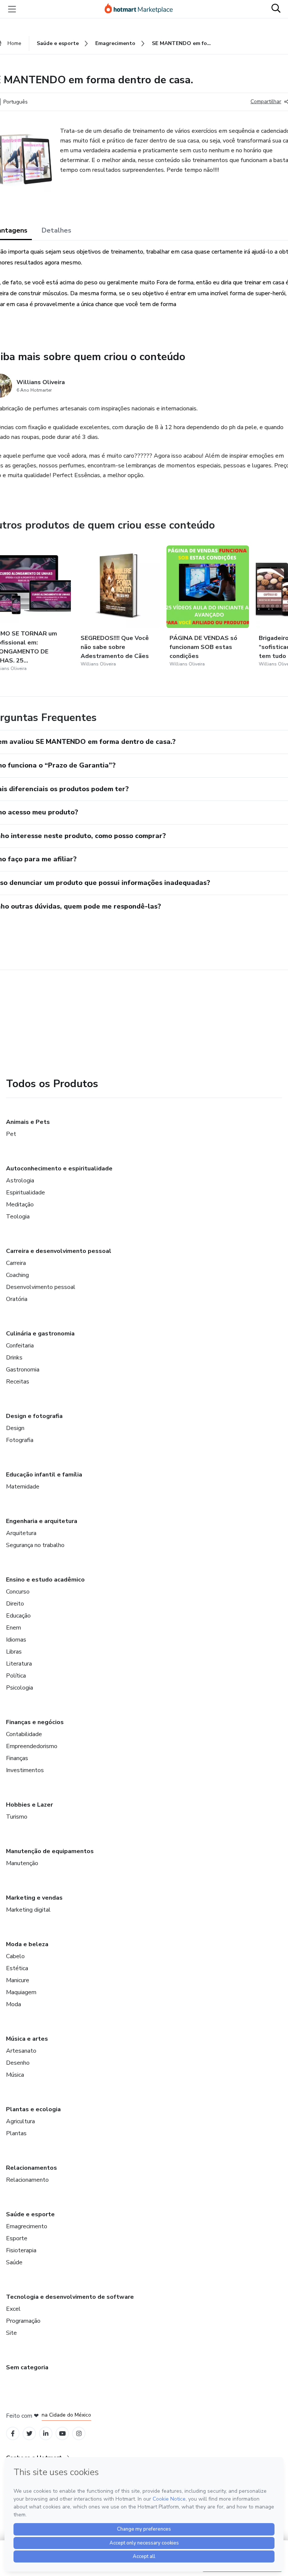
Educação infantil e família (44, 1475)
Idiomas (16, 1640)
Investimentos (25, 1770)
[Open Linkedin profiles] (46, 2434)
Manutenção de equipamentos (50, 1851)
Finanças (17, 1758)
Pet (11, 1134)
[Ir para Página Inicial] (142, 9)
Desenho (18, 2063)
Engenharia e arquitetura (42, 1521)
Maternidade (23, 1487)
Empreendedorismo (32, 1746)
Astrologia (20, 1181)
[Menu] (12, 9)
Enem (13, 1628)
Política (16, 1676)
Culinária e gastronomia (40, 1334)
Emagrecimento (27, 2226)
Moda (13, 2004)
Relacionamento (27, 2180)
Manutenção (22, 1863)
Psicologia (19, 1688)
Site (11, 2333)
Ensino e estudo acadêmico (45, 1580)
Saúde (14, 2262)
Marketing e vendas (34, 1898)
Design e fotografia (34, 1416)
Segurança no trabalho (35, 1545)
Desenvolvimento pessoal (41, 1287)
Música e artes (27, 2039)
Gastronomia (23, 1370)
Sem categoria (27, 2367)
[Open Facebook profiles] (13, 2434)
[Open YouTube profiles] (62, 2434)
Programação (23, 2321)
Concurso (18, 1592)
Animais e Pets (28, 1122)
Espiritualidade (25, 1193)
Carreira (16, 1263)
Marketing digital (28, 1910)
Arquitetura (21, 1533)
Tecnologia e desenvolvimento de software (70, 2297)
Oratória (17, 1299)
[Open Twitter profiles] (29, 2434)
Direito (15, 1604)
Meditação (20, 1205)
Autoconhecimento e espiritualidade (59, 1169)
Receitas (18, 1382)
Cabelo (15, 1956)
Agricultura (20, 2121)
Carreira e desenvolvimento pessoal (59, 1251)
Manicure (18, 1980)
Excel (13, 2309)
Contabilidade (24, 1734)
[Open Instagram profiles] (79, 2434)
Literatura (19, 1664)
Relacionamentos (31, 2168)
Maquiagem (21, 1992)
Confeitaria (20, 1346)
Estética (17, 1968)
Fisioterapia (21, 2250)
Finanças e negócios (35, 1722)
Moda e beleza (27, 1944)
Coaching (17, 1275)
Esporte (17, 2238)
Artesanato (21, 2051)
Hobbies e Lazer (29, 1805)
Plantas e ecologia (33, 2109)
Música (15, 2075)
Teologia (18, 1217)
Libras (14, 1652)
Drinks (14, 1358)
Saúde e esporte (30, 2214)
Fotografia (20, 1440)
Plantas (16, 2133)
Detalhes (56, 230)
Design (15, 1428)
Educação (18, 1616)
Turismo (17, 1817)
